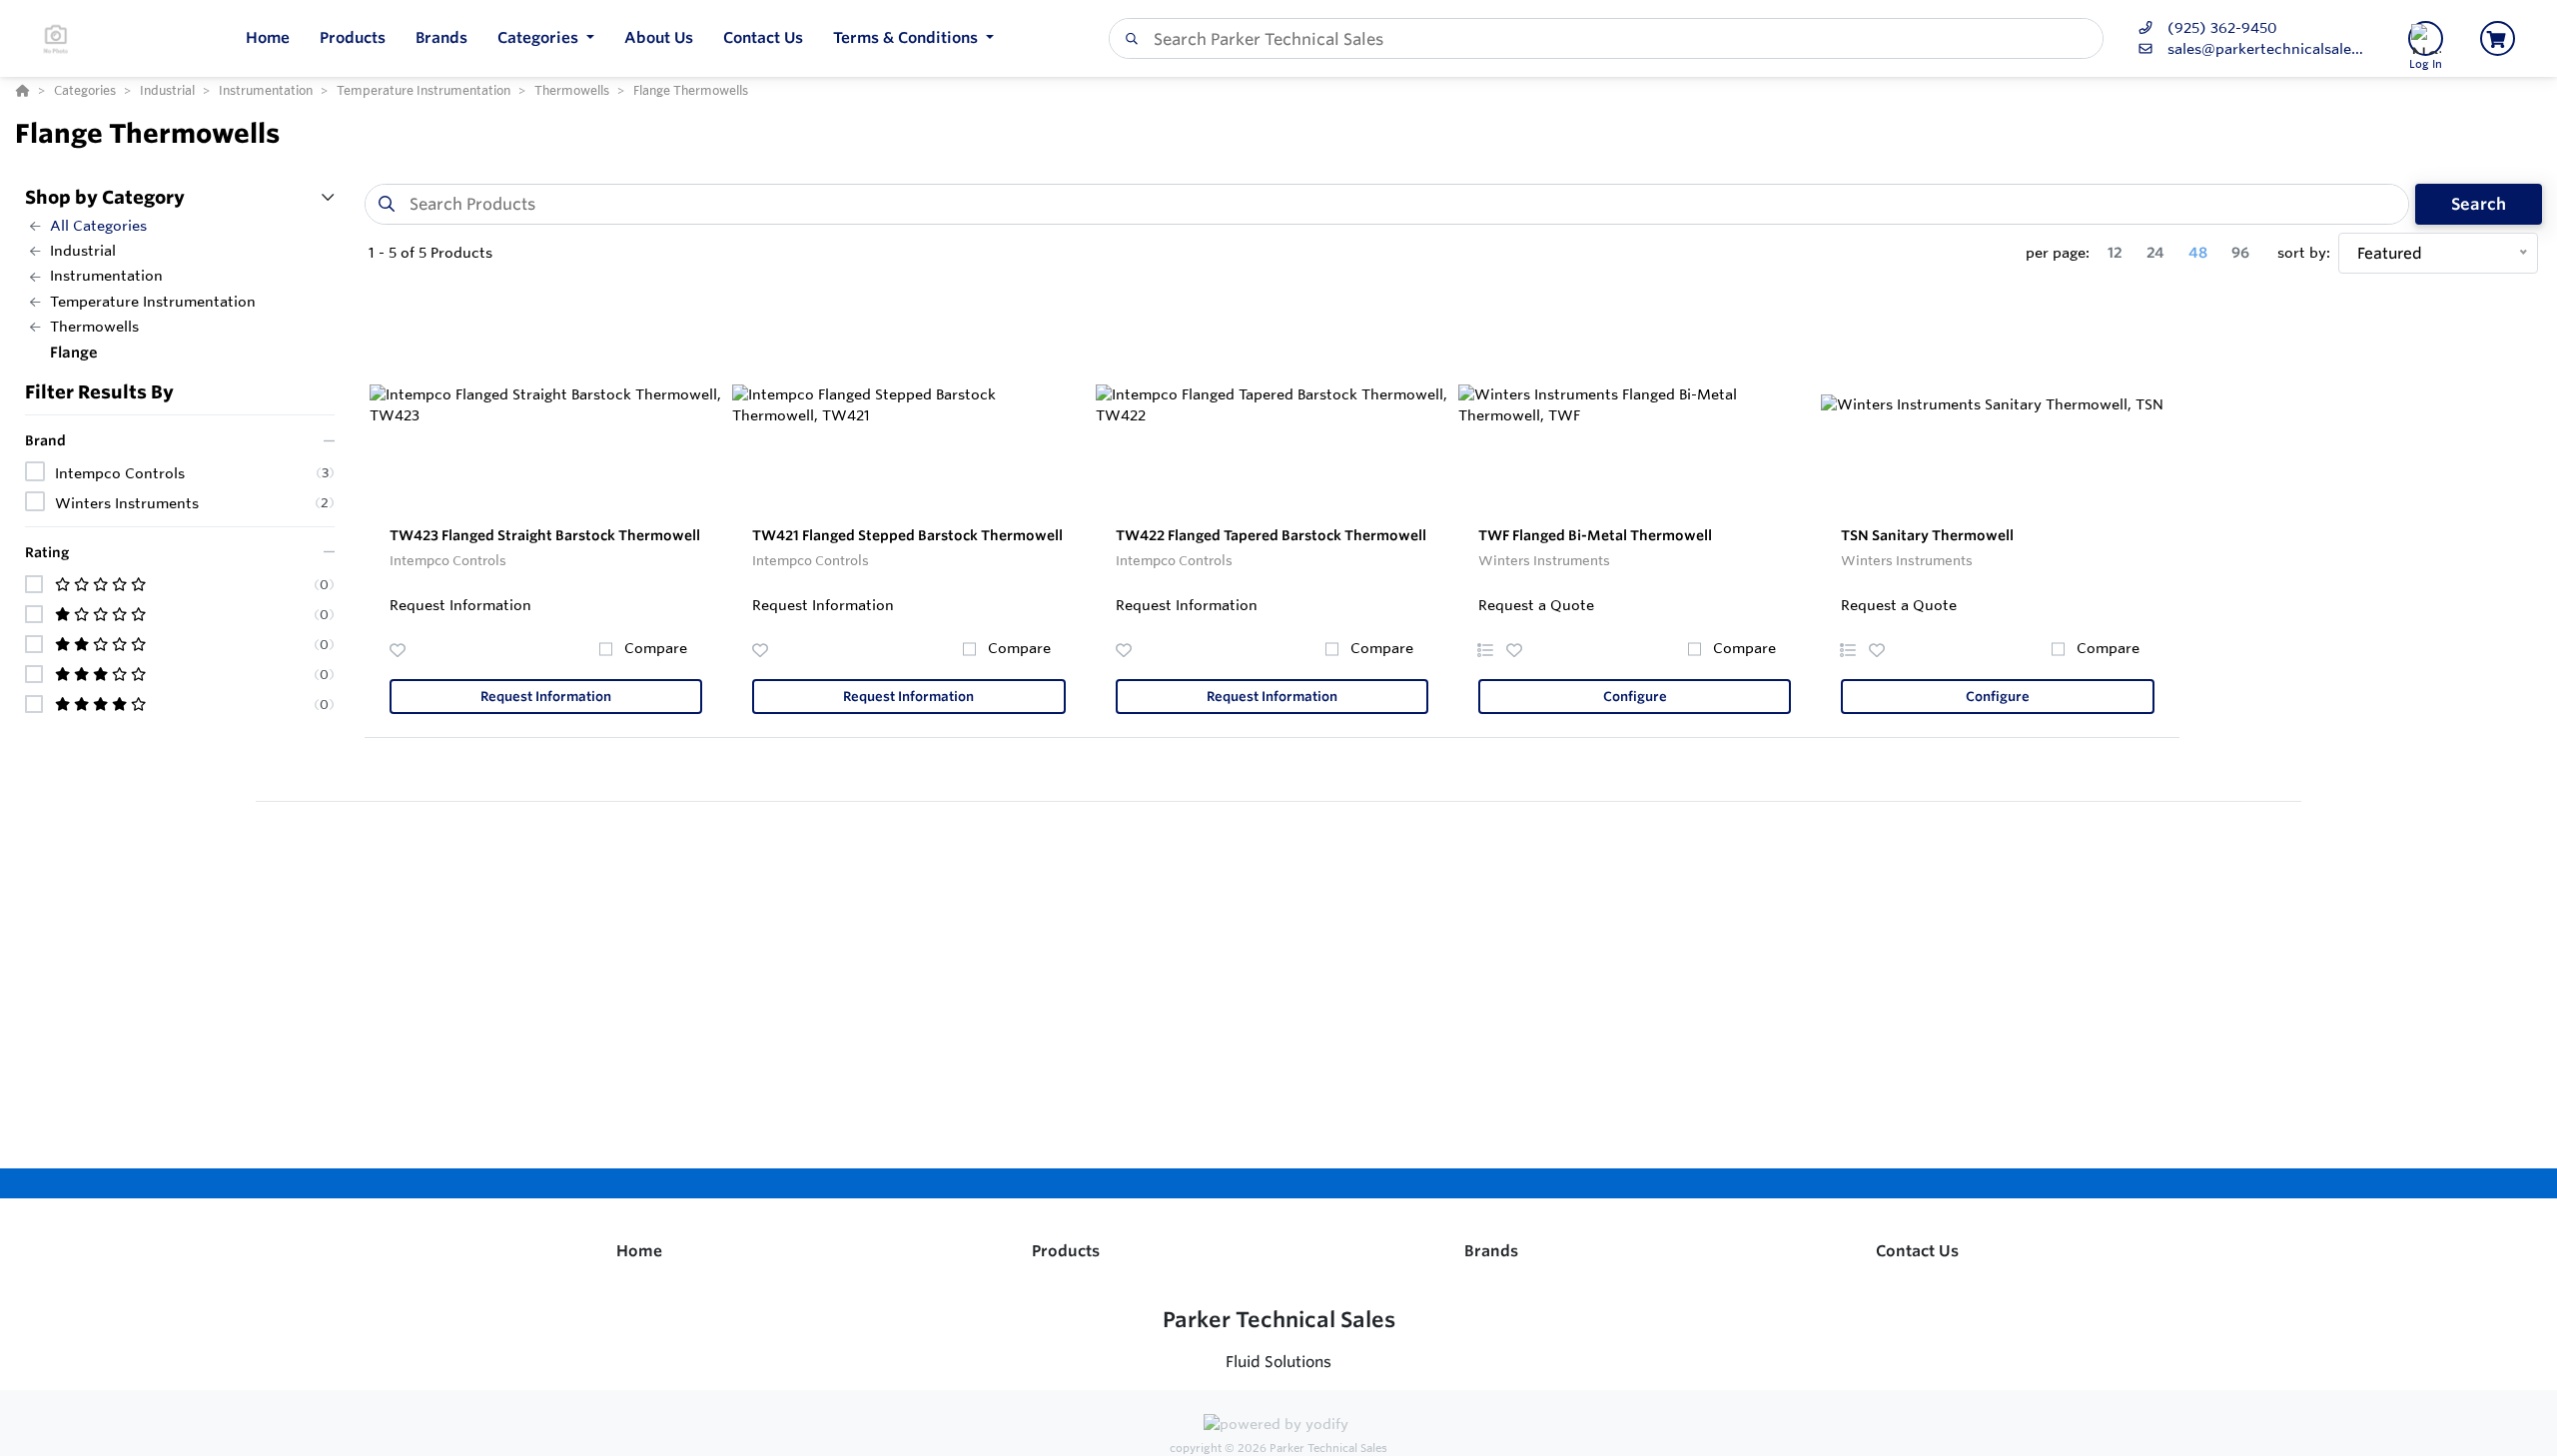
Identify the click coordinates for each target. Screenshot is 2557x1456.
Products (1066, 1251)
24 (2155, 253)
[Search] (1128, 39)
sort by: (2304, 253)
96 (2240, 253)
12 (2115, 253)
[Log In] (2426, 38)
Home (639, 1251)
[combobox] (1606, 38)
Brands (1491, 1251)
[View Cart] (2498, 38)
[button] (546, 38)
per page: (2058, 253)
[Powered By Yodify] (1278, 1427)
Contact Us (1917, 1251)
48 (2198, 253)
